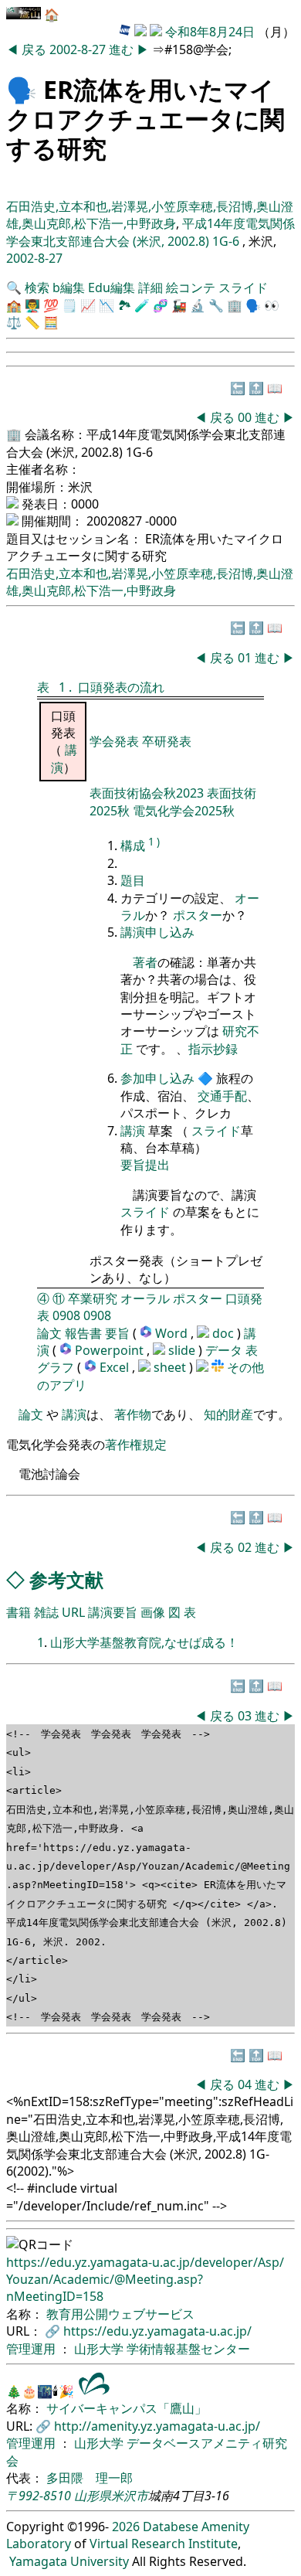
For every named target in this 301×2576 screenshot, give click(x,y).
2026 (126, 2527)
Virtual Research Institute (164, 2544)
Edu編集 (112, 288)
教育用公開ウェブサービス (120, 2314)
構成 (133, 846)
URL (73, 1612)
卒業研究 (93, 1298)
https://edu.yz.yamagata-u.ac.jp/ (157, 2331)
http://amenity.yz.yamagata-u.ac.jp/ (157, 2426)
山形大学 (100, 2349)
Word (171, 1333)
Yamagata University (69, 2561)
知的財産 (228, 1414)
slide (183, 1350)
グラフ (56, 1367)
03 (246, 1716)
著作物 (133, 1414)
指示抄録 (213, 1049)
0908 (66, 1315)
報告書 (83, 1333)
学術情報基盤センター (188, 2349)
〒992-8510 (39, 2496)
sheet (171, 1367)
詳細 (150, 288)
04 (246, 2084)
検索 (37, 288)
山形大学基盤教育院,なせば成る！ (144, 1642)
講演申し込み (157, 932)
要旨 (117, 1333)
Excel (116, 1367)
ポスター (198, 915)
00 (246, 417)
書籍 (19, 1612)
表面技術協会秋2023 (148, 793)
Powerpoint (111, 1350)
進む (123, 49)
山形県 (93, 2496)
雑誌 (46, 1612)
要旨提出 (145, 1165)
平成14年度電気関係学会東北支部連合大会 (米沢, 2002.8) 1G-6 (150, 232)
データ (224, 1350)
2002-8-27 (78, 49)
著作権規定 (136, 1445)
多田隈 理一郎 (90, 2478)
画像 (153, 1612)
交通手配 (222, 1096)
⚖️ (14, 322)
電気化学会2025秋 (184, 811)
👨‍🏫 (32, 305)
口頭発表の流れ (121, 687)
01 (246, 658)
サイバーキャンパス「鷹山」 (127, 2408)
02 (246, 1547)
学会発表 (116, 741)
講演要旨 (113, 1612)
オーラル (145, 1298)
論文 (49, 1333)
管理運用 (32, 2349)
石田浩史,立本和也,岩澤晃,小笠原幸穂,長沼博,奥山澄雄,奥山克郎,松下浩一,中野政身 (150, 215)
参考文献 (66, 1579)
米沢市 (130, 2496)
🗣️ (22, 89)
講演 (133, 1131)
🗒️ (69, 305)
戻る (36, 49)
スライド (243, 288)
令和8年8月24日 (210, 32)
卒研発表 (167, 741)
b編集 (69, 288)
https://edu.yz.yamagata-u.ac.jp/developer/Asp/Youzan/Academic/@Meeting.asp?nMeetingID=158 (145, 2280)
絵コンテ (191, 288)
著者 (145, 962)
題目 (133, 880)
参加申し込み (157, 1078)
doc (225, 1333)
